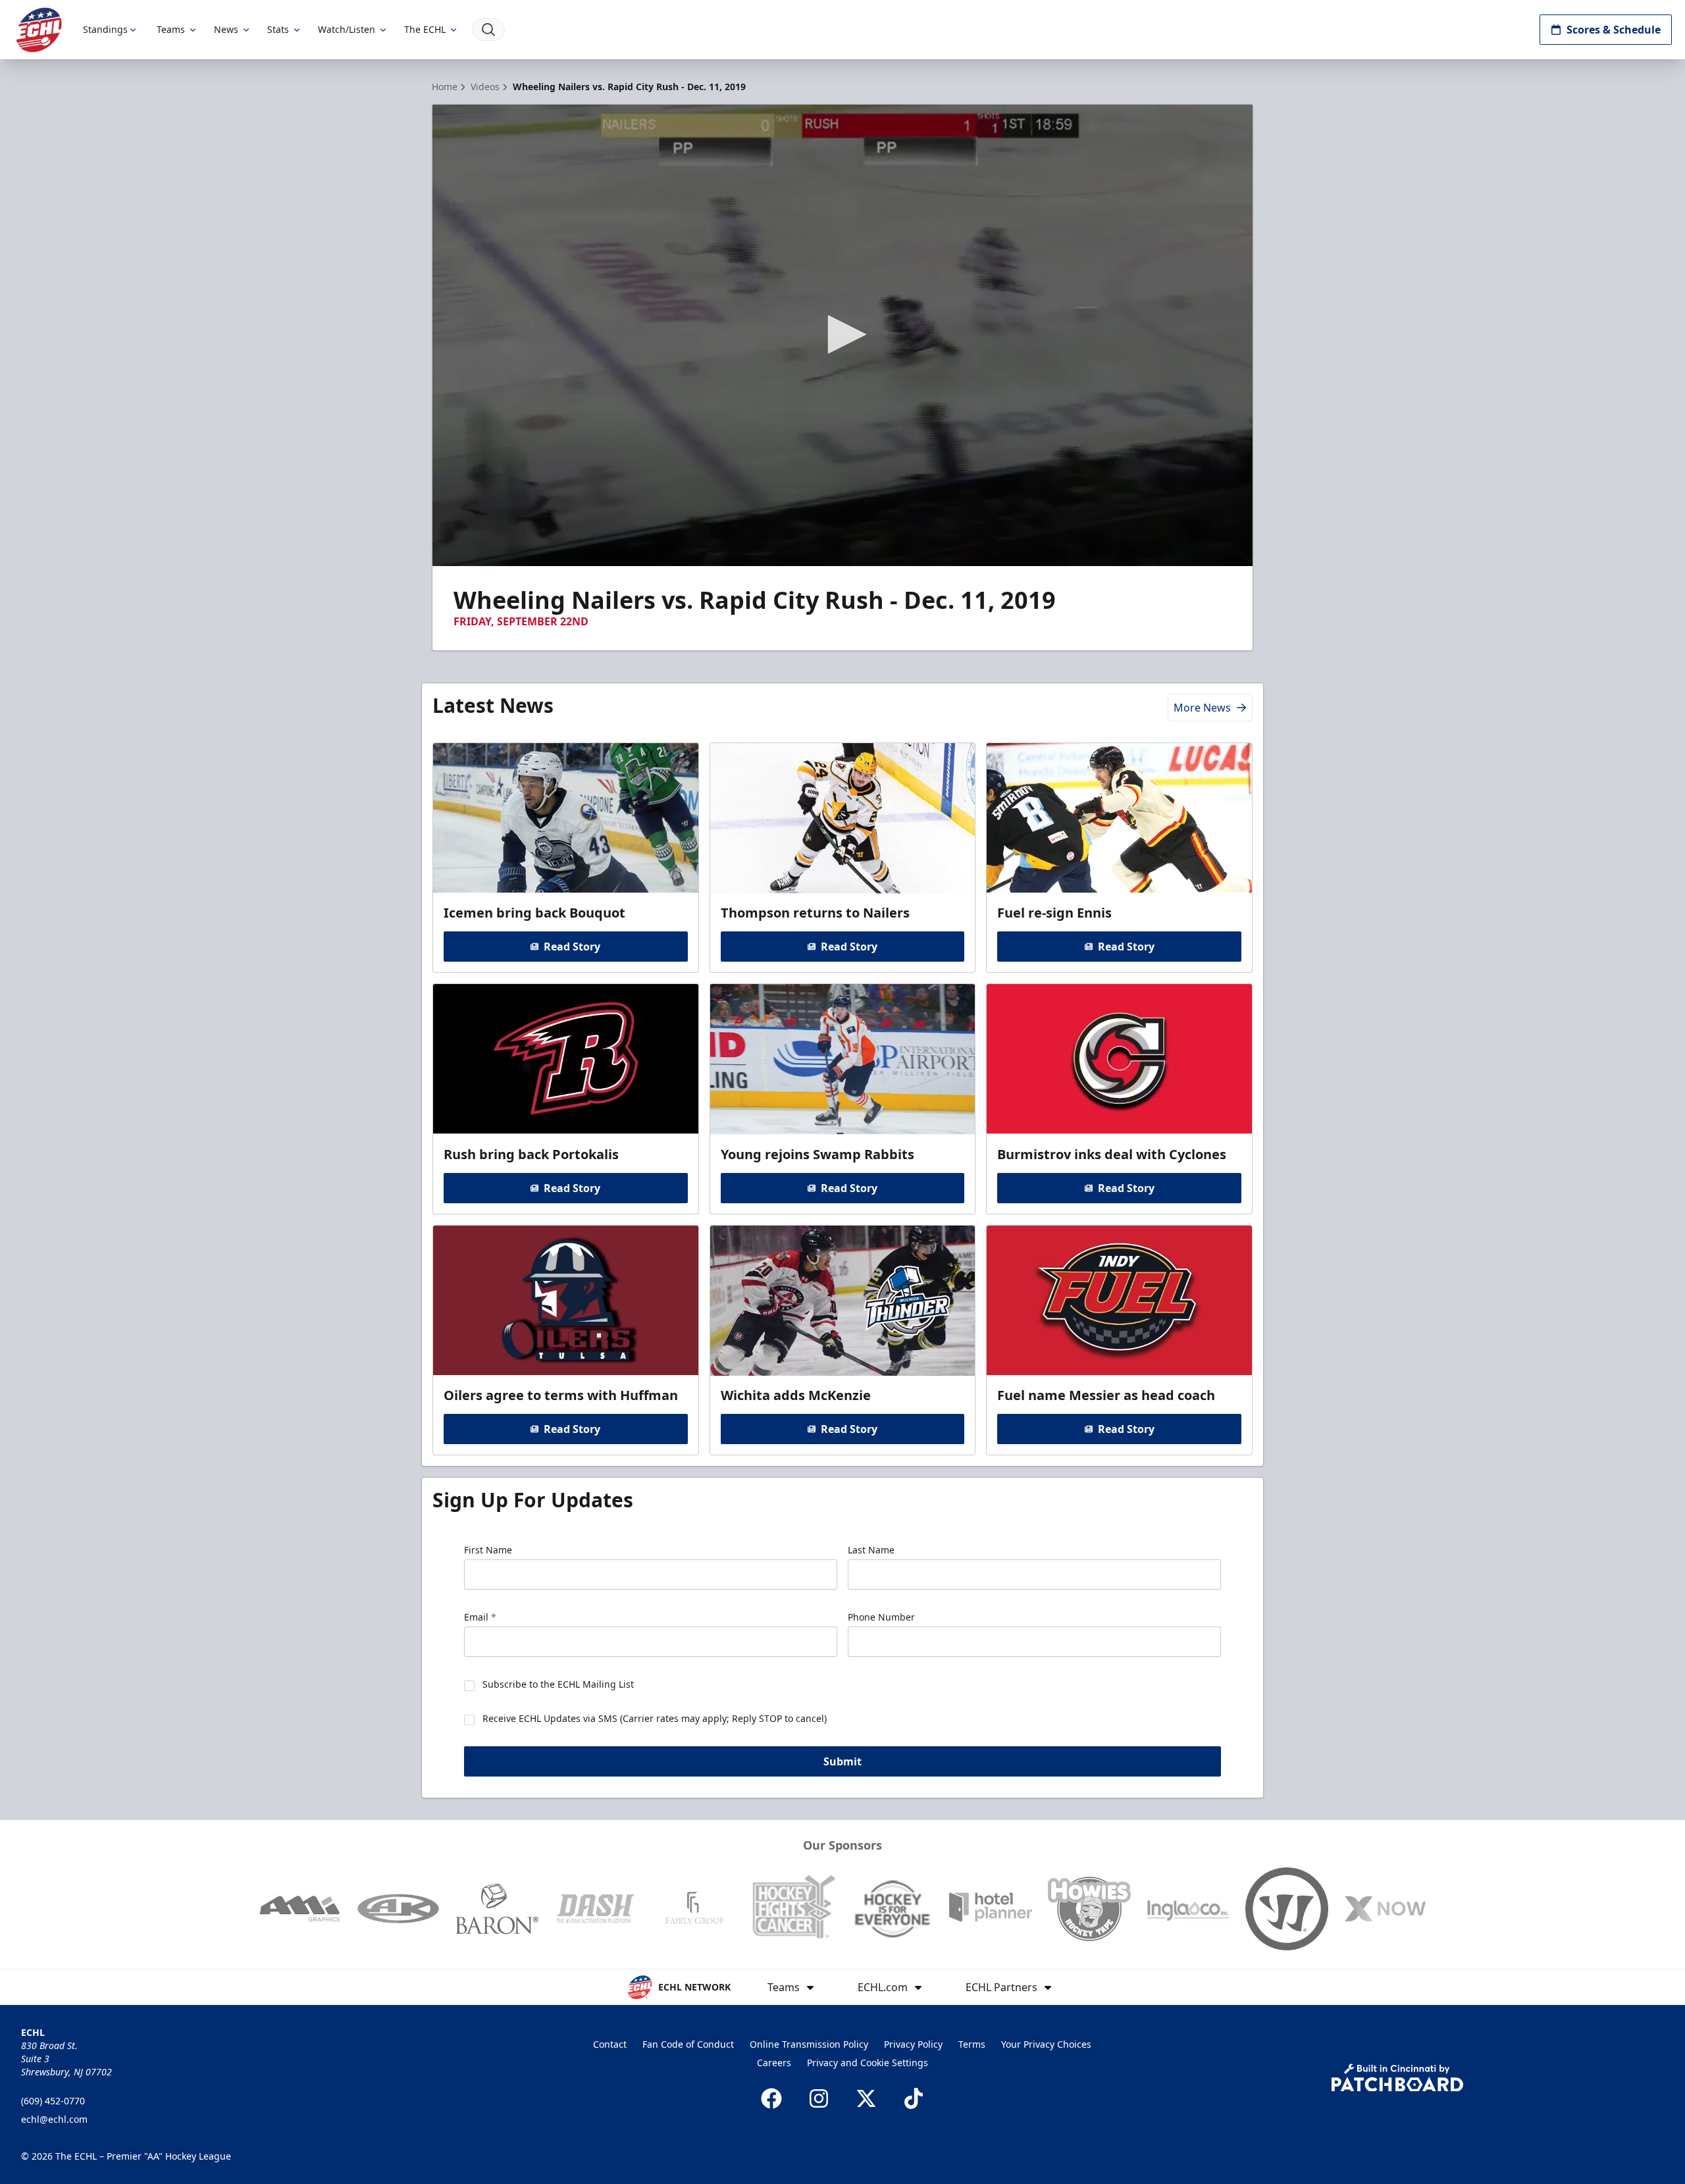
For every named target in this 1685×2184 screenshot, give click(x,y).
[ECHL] (39, 30)
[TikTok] (914, 2098)
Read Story (572, 947)
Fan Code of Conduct (688, 2044)
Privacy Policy (913, 2044)
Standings (105, 29)
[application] (842, 335)
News (226, 29)
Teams (171, 29)
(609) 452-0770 (53, 2101)
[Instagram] (819, 2098)
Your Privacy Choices (1046, 2044)
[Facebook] (771, 2098)
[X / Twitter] (866, 2098)
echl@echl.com (54, 2119)
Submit (842, 1761)
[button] (842, 334)
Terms (972, 2044)
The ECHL (425, 29)
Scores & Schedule (1614, 30)
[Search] (488, 30)
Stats (278, 29)
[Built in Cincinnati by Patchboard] (1397, 2078)
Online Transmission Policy (809, 2044)
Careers (774, 2063)
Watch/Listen (347, 29)
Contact (610, 2044)
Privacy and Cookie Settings (868, 2063)
